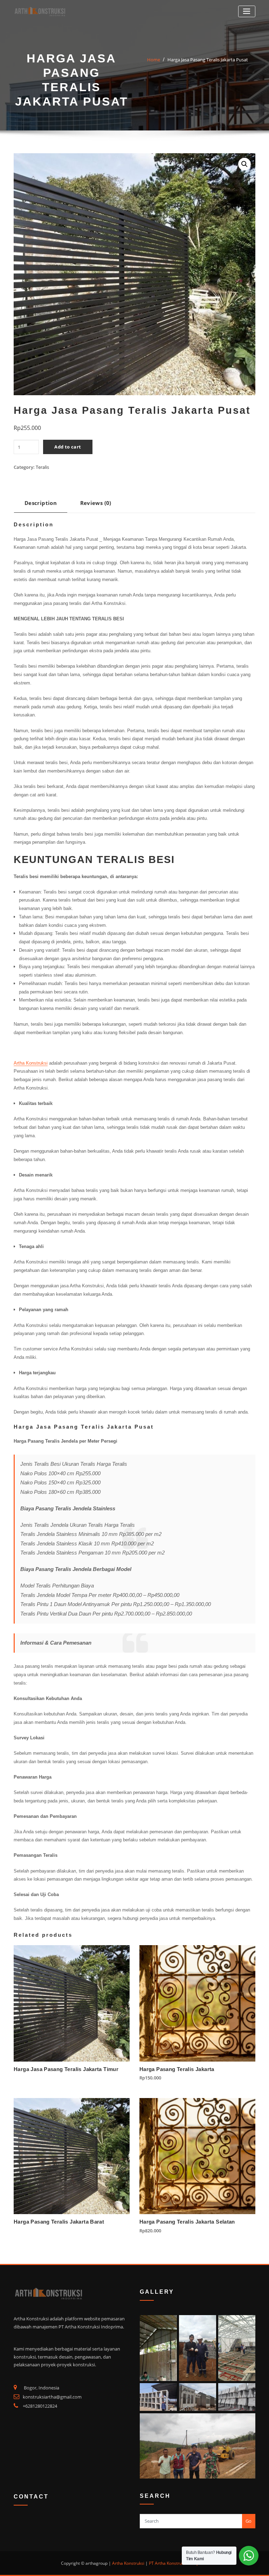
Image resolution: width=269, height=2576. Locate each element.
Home (154, 60)
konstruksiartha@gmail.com (52, 2397)
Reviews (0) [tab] (96, 503)
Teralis (42, 467)
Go (249, 2521)
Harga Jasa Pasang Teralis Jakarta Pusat (208, 60)
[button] (244, 164)
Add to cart (68, 447)
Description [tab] (41, 503)
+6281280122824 (40, 2406)
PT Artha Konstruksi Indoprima (178, 2563)
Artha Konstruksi (31, 1063)
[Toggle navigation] (247, 11)
